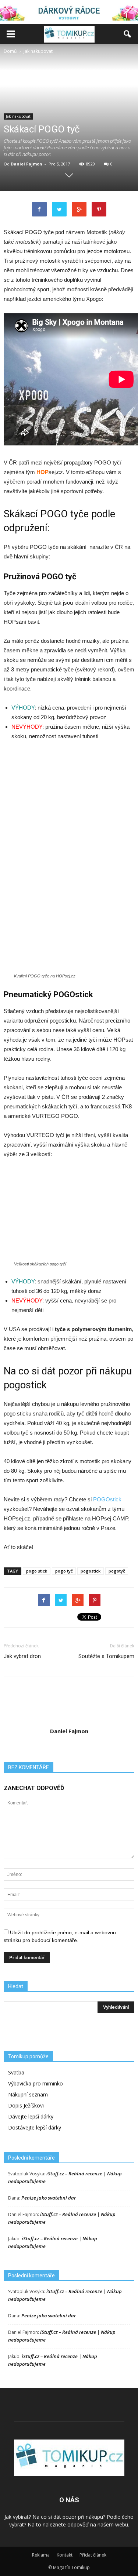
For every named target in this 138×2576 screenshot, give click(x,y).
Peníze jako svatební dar (49, 2198)
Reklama (41, 2555)
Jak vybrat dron (22, 1656)
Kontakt (65, 2555)
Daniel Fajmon (26, 164)
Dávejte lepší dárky (31, 2116)
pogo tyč (64, 1571)
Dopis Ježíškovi (26, 2105)
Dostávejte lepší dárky (35, 2127)
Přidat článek (93, 2555)
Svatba (16, 2072)
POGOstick (107, 1499)
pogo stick (37, 1571)
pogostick (91, 1571)
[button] (128, 34)
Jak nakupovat (18, 116)
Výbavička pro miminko (36, 2083)
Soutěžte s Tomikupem (106, 1656)
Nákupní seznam (28, 2094)
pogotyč (117, 1571)
